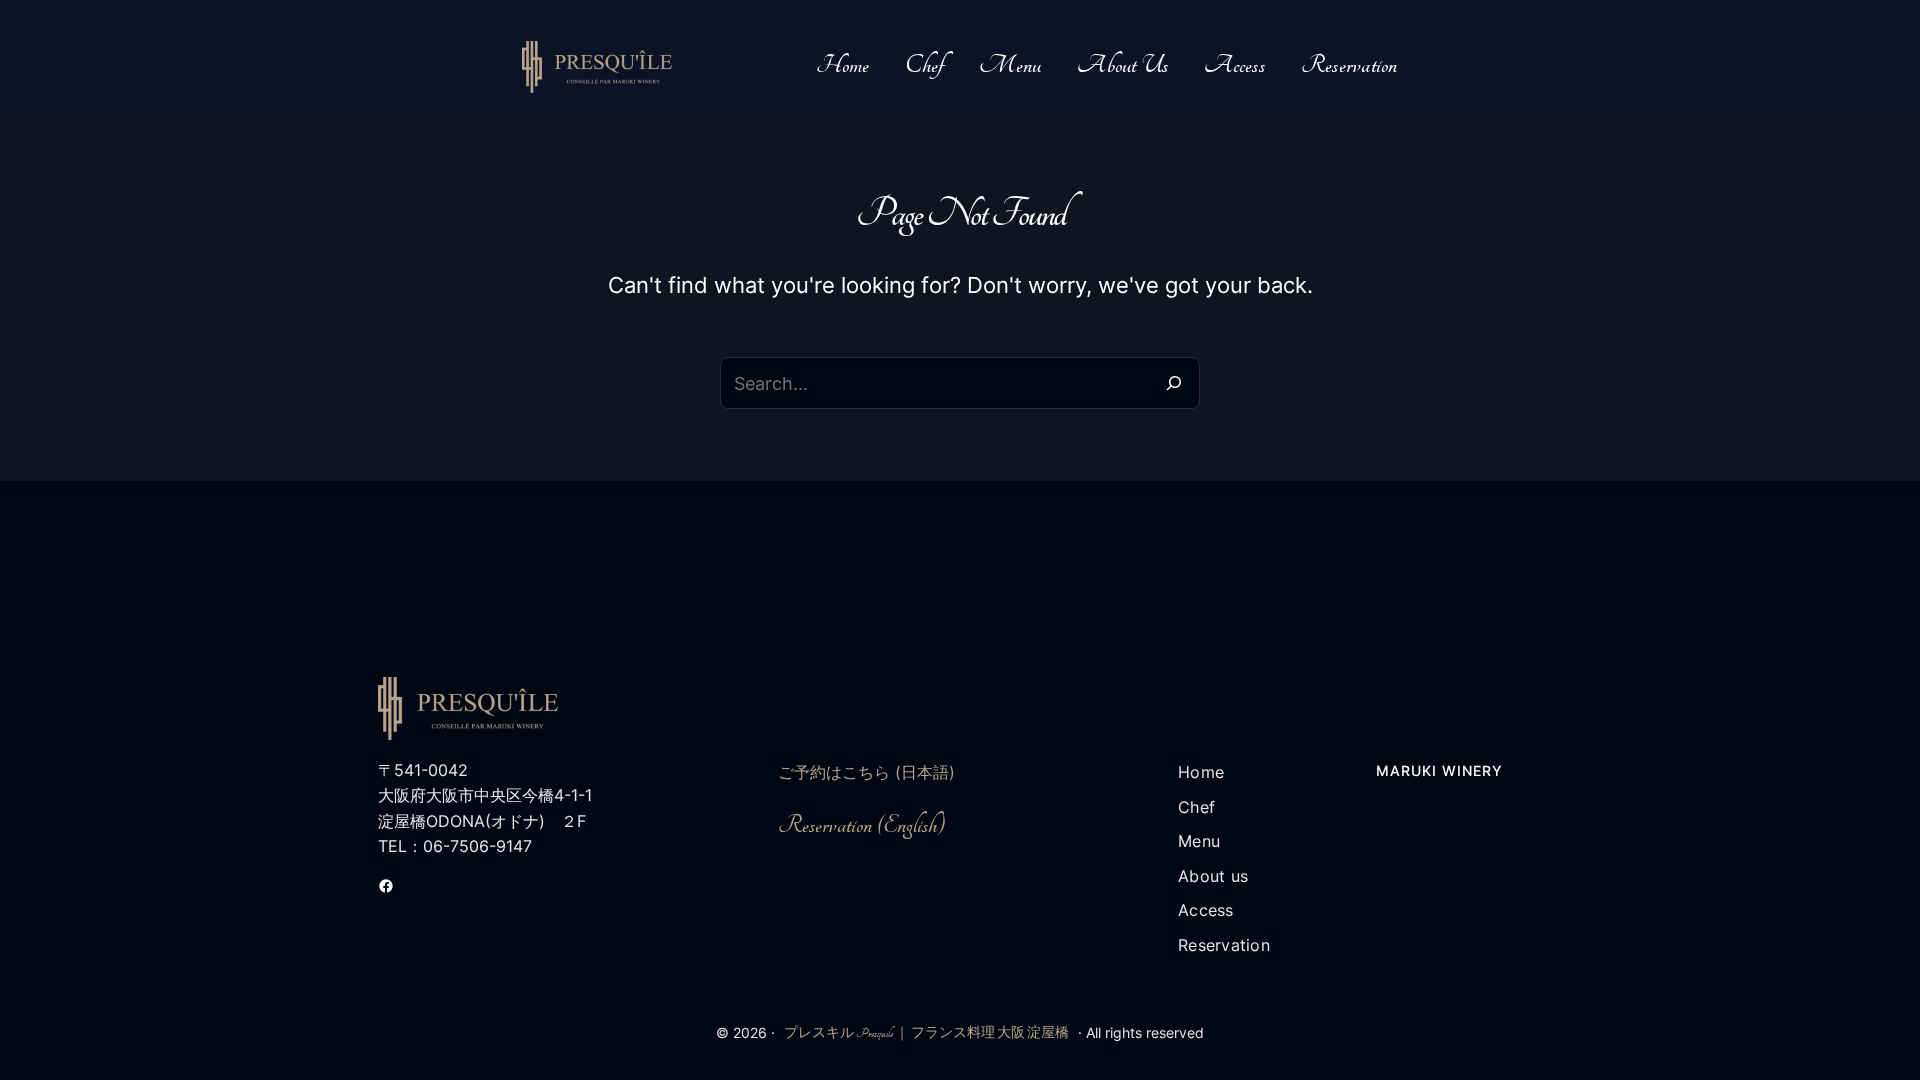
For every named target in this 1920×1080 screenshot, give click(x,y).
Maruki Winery (1439, 770)
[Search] (1174, 383)
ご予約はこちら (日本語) (866, 772)
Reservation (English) (861, 825)
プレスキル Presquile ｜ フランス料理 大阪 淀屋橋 (926, 1033)
